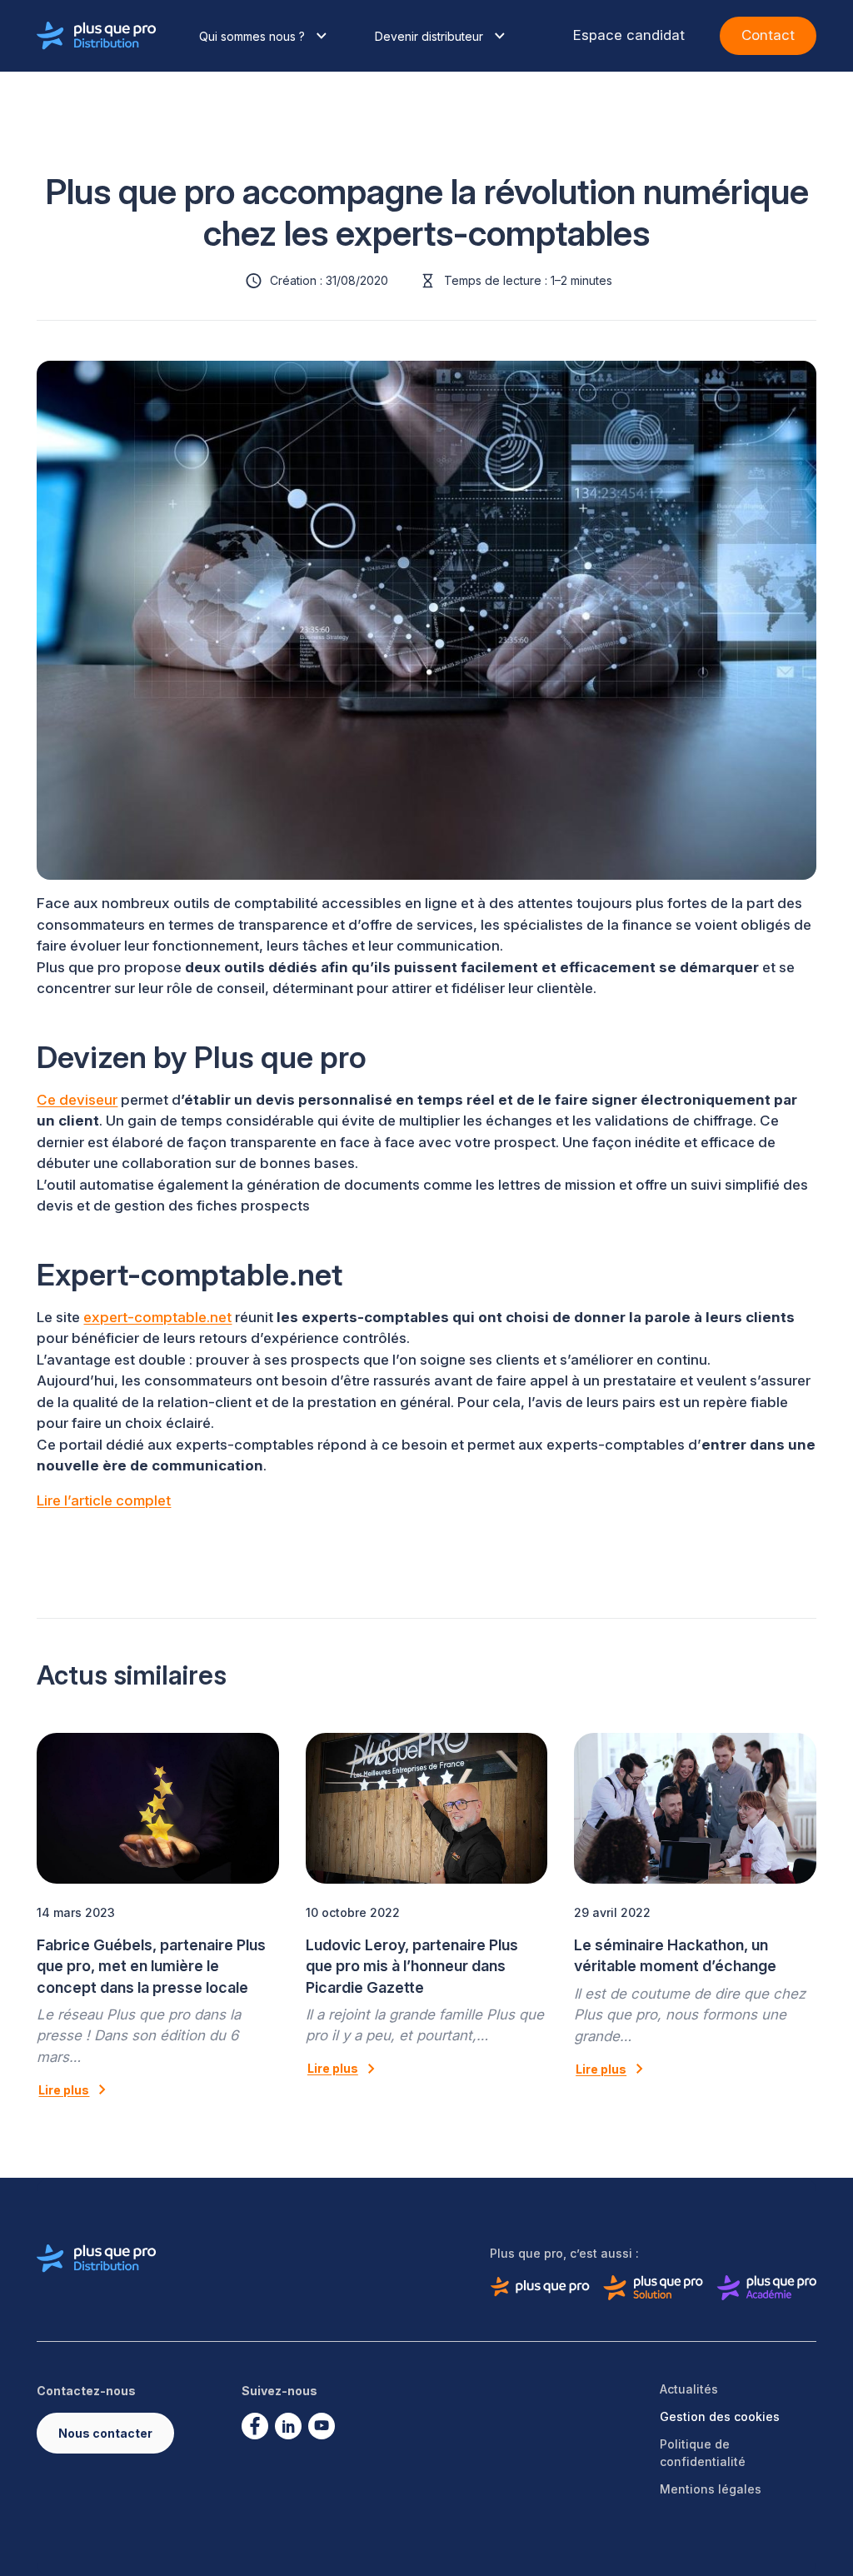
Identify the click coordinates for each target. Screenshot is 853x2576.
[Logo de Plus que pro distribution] (97, 36)
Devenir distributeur (429, 36)
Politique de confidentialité (703, 2453)
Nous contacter (105, 2433)
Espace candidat (629, 35)
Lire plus (64, 2090)
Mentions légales (711, 2489)
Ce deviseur (77, 1100)
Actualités (689, 2389)
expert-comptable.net (157, 1317)
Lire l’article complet (104, 1500)
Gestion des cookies (720, 2416)
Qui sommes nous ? (252, 36)
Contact (768, 35)
